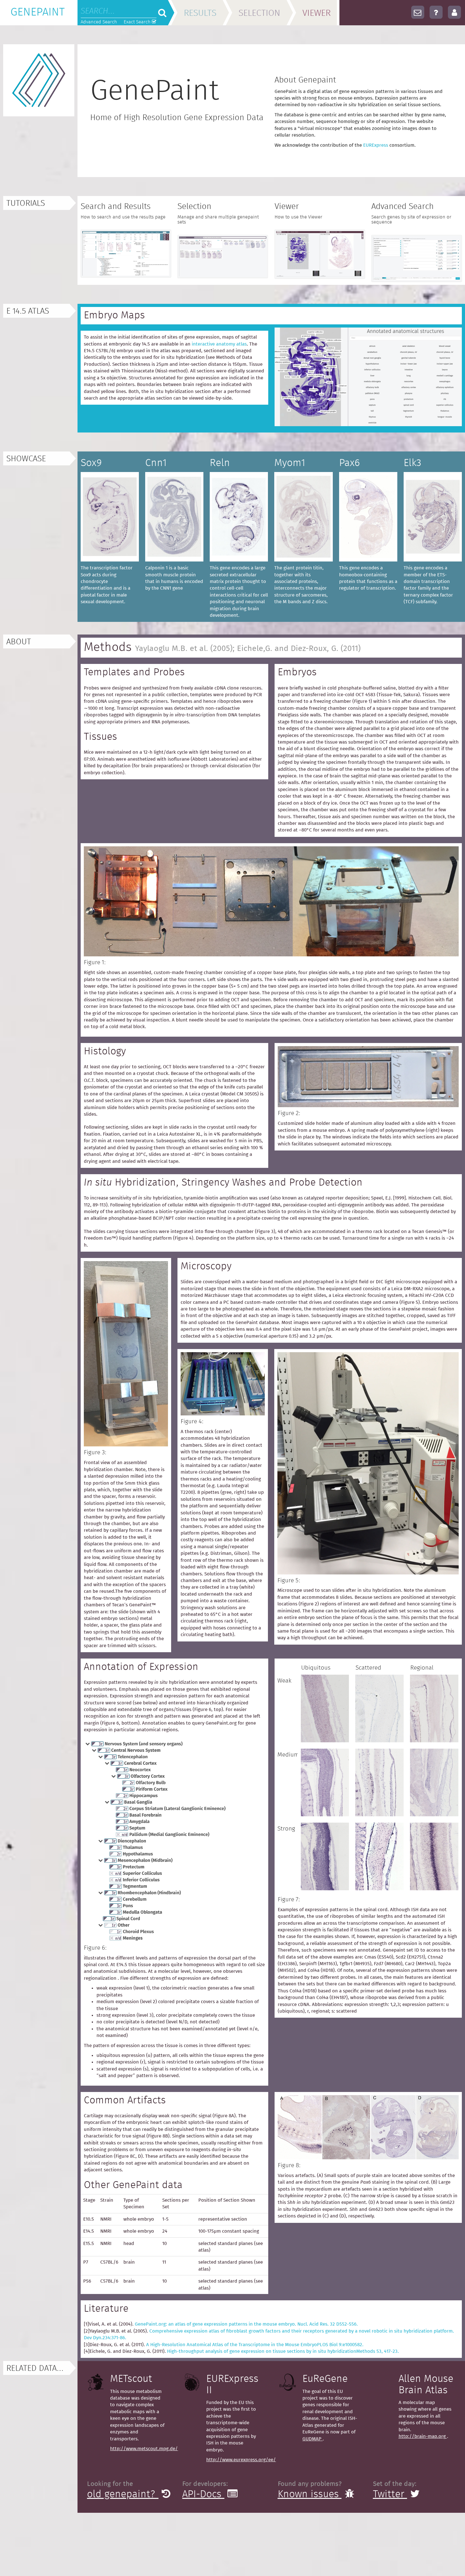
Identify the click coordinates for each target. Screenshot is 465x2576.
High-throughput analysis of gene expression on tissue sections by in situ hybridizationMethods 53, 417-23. (283, 2351)
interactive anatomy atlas (219, 344)
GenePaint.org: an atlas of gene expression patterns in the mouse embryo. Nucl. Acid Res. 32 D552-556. (246, 2324)
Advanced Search (99, 22)
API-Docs (203, 2494)
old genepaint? (123, 2494)
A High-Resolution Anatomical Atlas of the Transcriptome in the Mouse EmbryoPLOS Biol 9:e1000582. (255, 2345)
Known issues (310, 2494)
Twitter (390, 2494)
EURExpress (376, 145)
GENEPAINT (37, 12)
